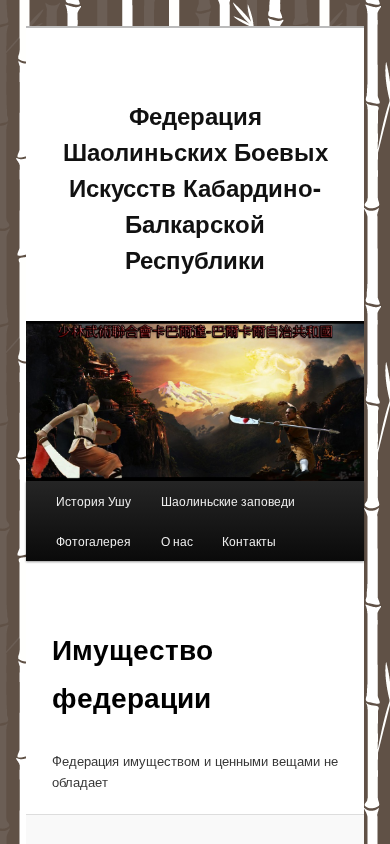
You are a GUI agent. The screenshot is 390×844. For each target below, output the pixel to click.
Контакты (249, 540)
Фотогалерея (93, 540)
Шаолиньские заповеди (228, 500)
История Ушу (93, 500)
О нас (177, 540)
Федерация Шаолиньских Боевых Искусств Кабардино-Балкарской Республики (195, 187)
